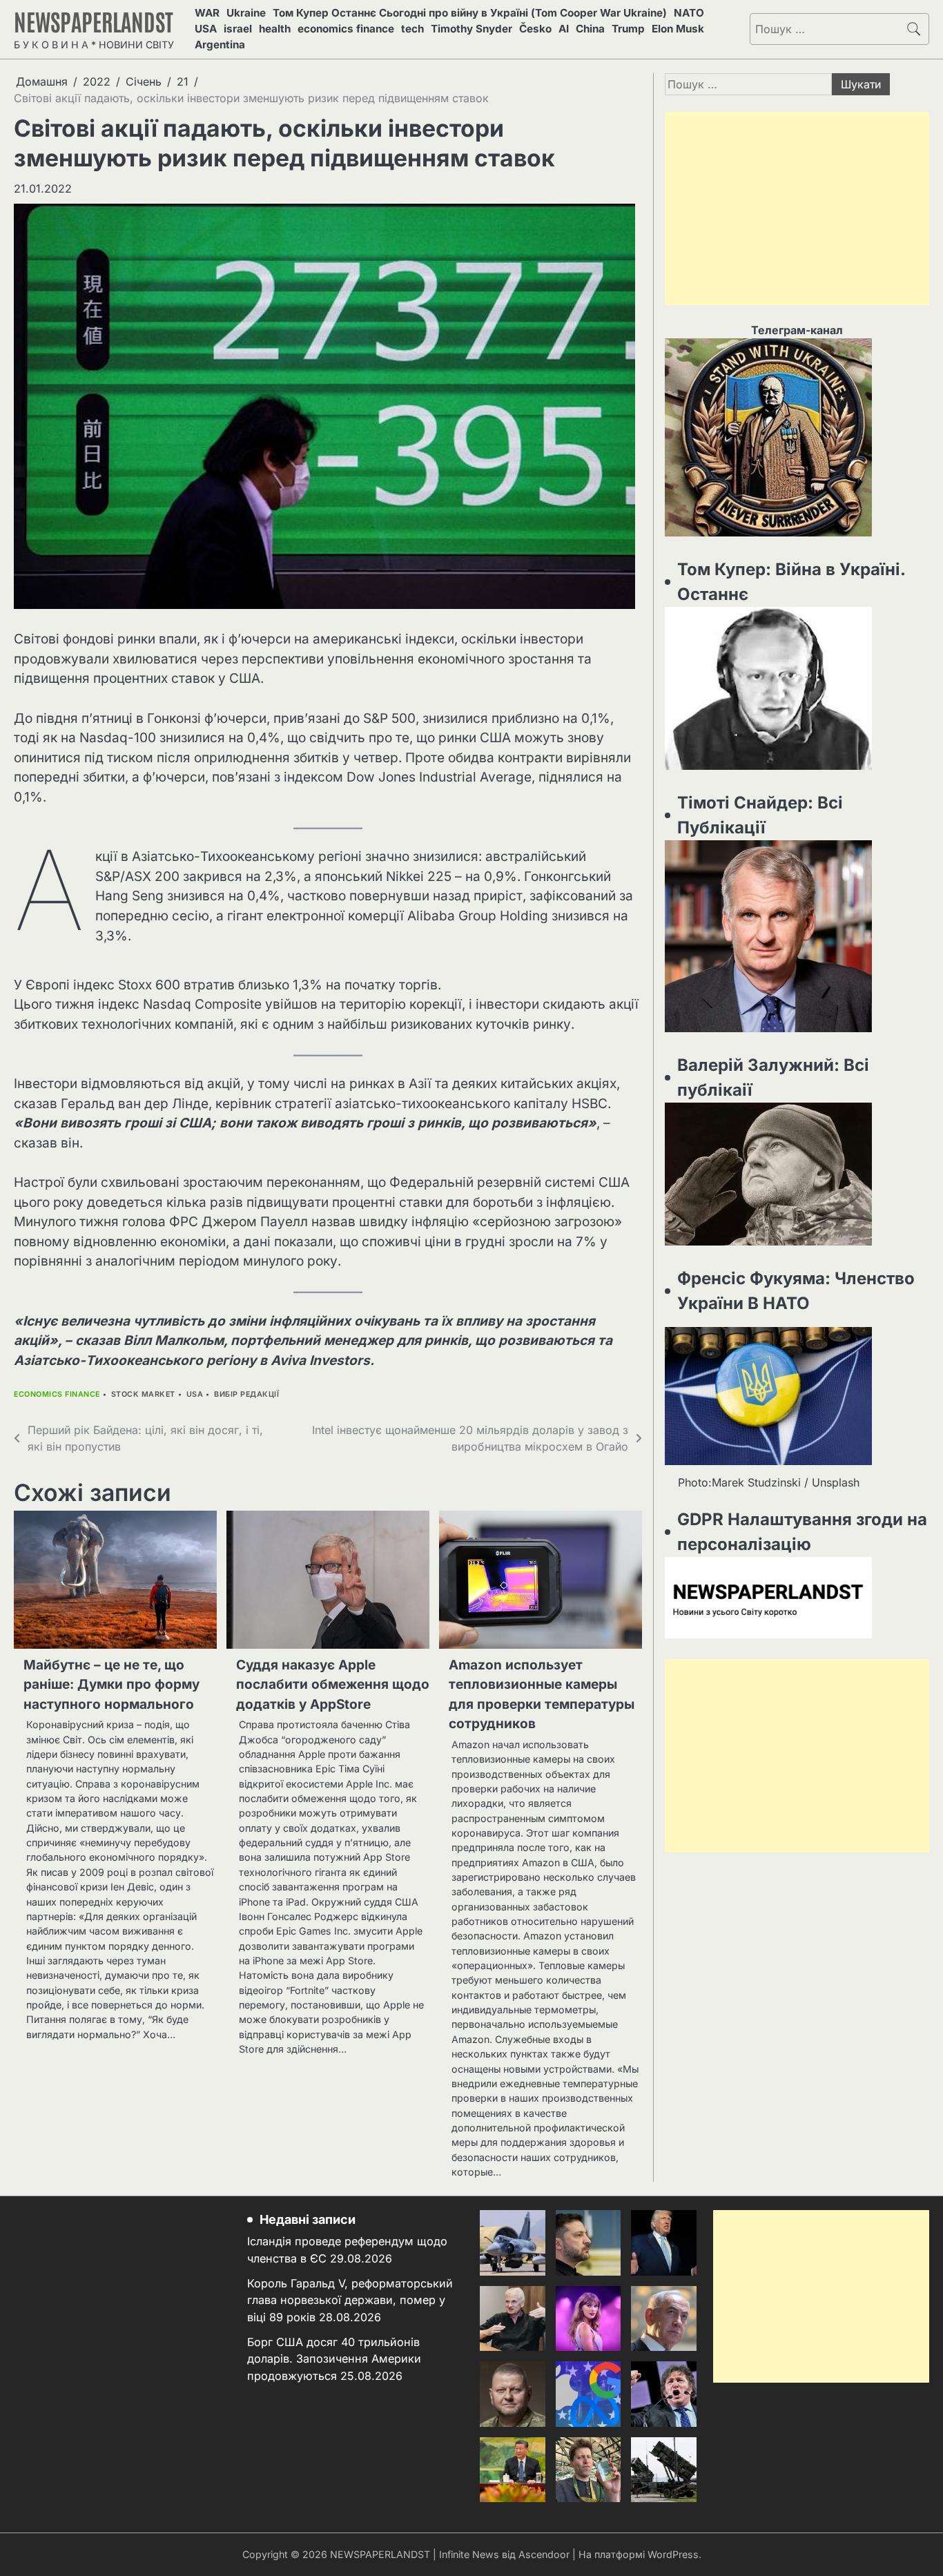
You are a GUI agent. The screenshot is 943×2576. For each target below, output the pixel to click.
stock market (143, 1394)
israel (238, 29)
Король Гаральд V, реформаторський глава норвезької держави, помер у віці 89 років (350, 2300)
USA (206, 29)
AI (564, 29)
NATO (689, 13)
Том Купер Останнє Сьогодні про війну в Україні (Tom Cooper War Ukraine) (470, 13)
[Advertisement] (797, 209)
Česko (535, 29)
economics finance (346, 29)
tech (412, 29)
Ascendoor (544, 2554)
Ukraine (246, 13)
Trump (628, 29)
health (275, 29)
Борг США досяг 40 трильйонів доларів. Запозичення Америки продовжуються (334, 2359)
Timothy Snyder (471, 29)
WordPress (673, 2554)
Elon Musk (678, 29)
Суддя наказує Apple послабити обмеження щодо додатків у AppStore (333, 1685)
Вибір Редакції (246, 1394)
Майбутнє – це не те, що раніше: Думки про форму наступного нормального (111, 1685)
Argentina (220, 45)
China (590, 29)
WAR (207, 13)
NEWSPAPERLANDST (94, 21)
